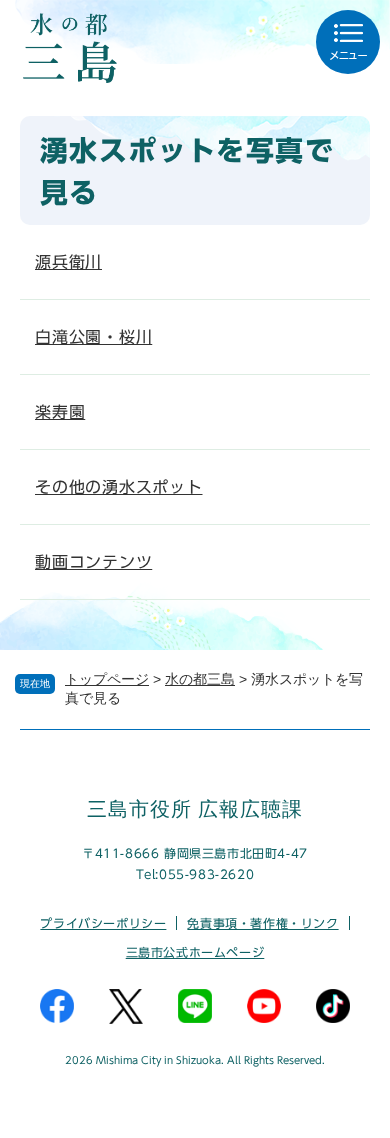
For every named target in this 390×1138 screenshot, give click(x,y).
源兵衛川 (68, 262)
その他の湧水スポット (119, 487)
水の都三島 (200, 679)
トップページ (107, 679)
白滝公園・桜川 (93, 337)
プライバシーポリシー (103, 923)
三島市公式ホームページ (195, 952)
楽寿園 (60, 412)
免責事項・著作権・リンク (262, 923)
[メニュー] (348, 42)
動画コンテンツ (93, 562)
